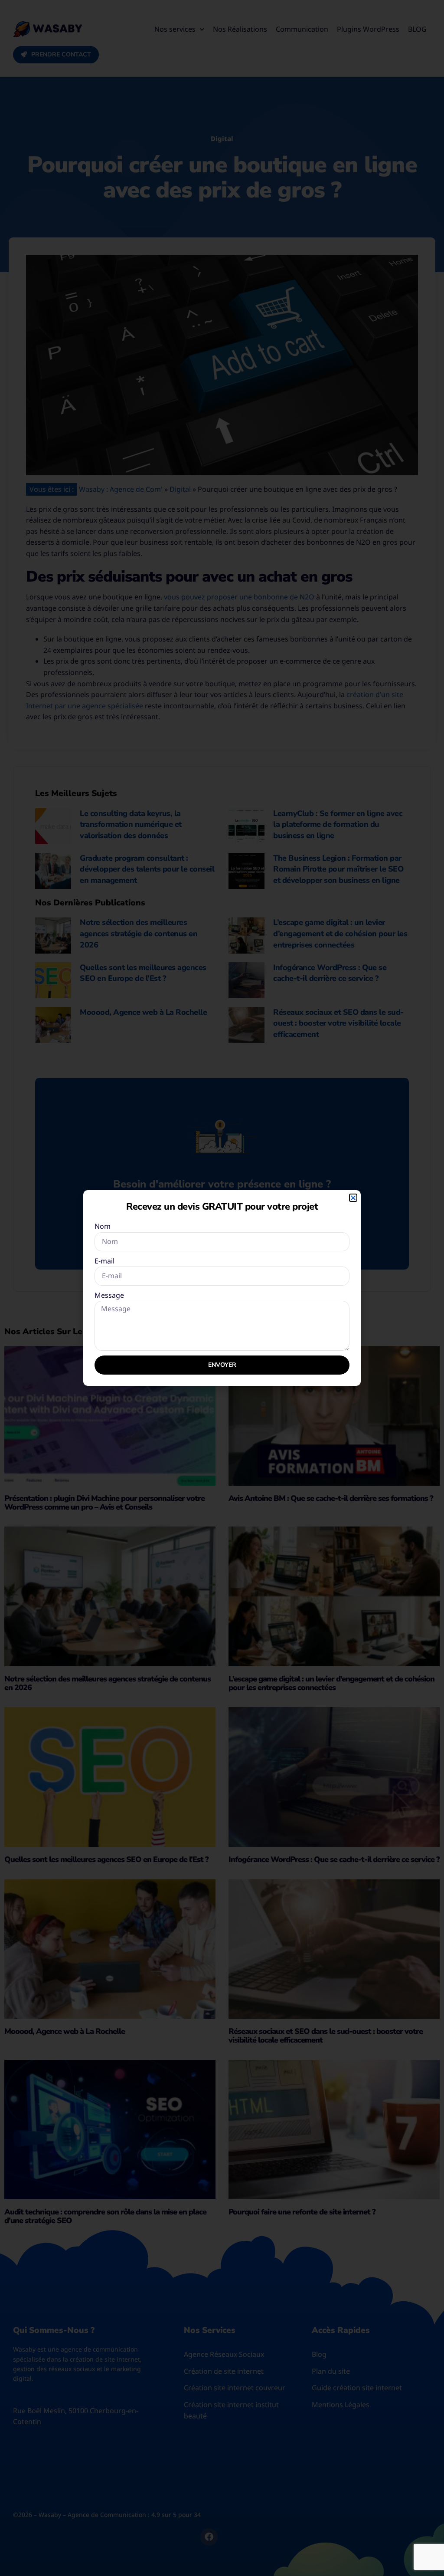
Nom (103, 1226)
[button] (353, 1198)
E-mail (104, 1261)
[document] (222, 1288)
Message (109, 1295)
